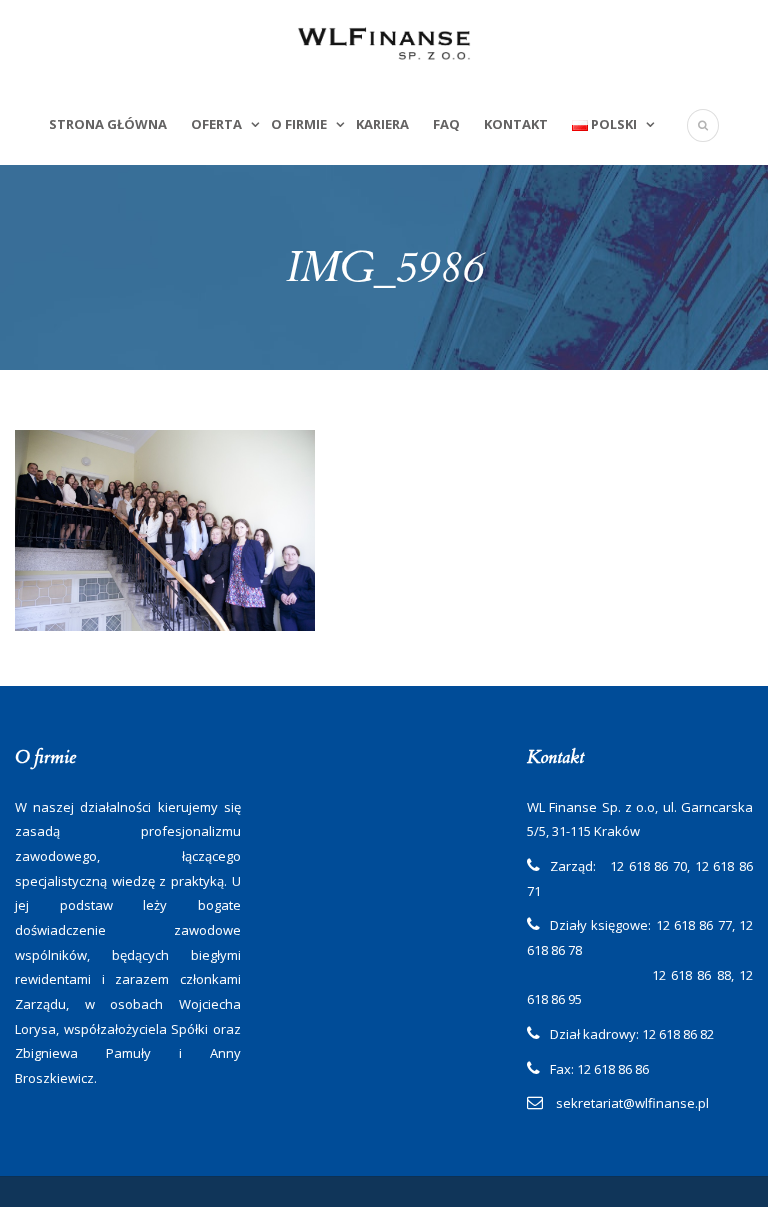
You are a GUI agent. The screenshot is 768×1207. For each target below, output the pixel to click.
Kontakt (516, 124)
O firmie (299, 124)
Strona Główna (108, 124)
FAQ (446, 124)
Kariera (382, 124)
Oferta (216, 124)
